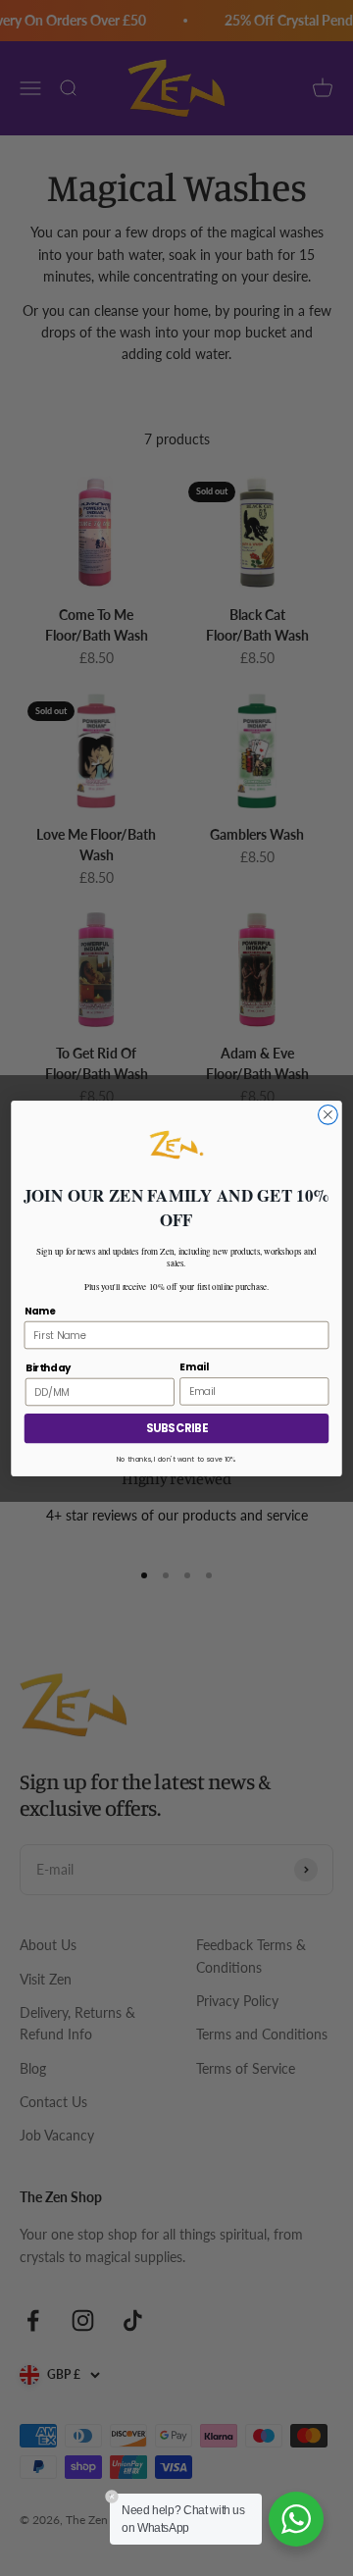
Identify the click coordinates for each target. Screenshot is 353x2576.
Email (194, 1366)
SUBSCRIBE (176, 1428)
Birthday (48, 1366)
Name (40, 1310)
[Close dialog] (328, 1114)
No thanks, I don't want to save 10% (176, 1460)
